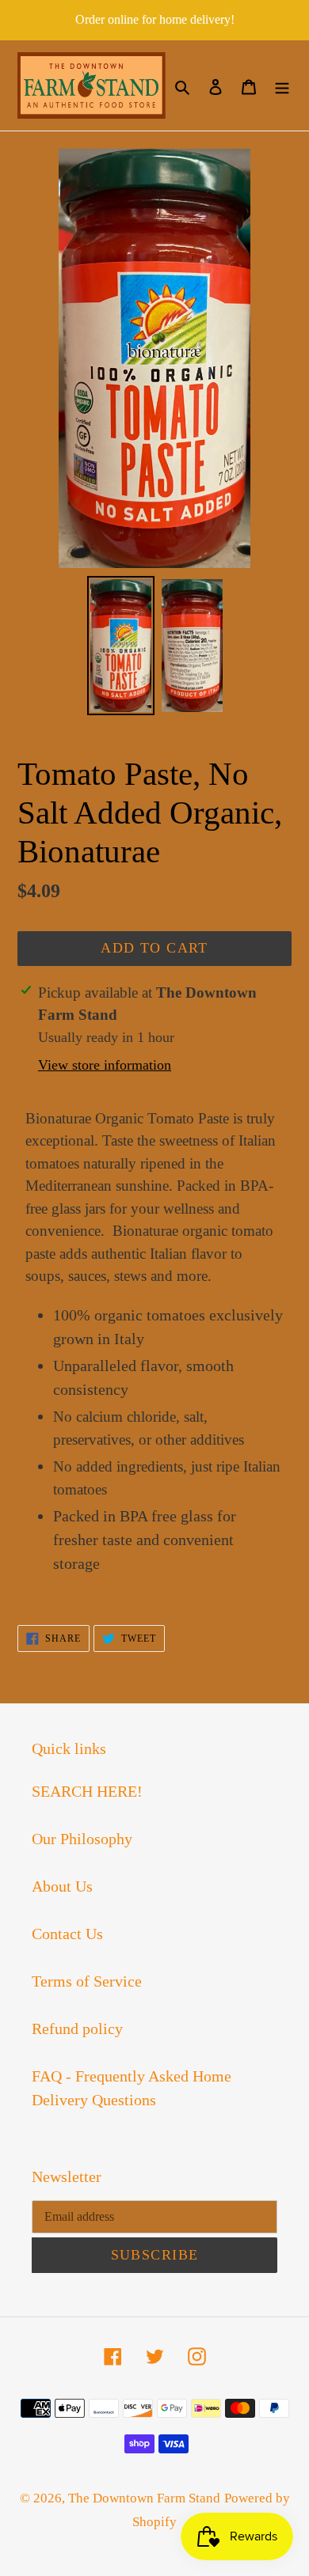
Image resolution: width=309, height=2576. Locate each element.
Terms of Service (87, 1981)
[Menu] (282, 85)
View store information (105, 1065)
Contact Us (67, 1934)
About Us (62, 1886)
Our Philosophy (82, 1839)
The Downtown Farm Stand (144, 2498)
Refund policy (77, 2029)
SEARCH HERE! (87, 1791)
